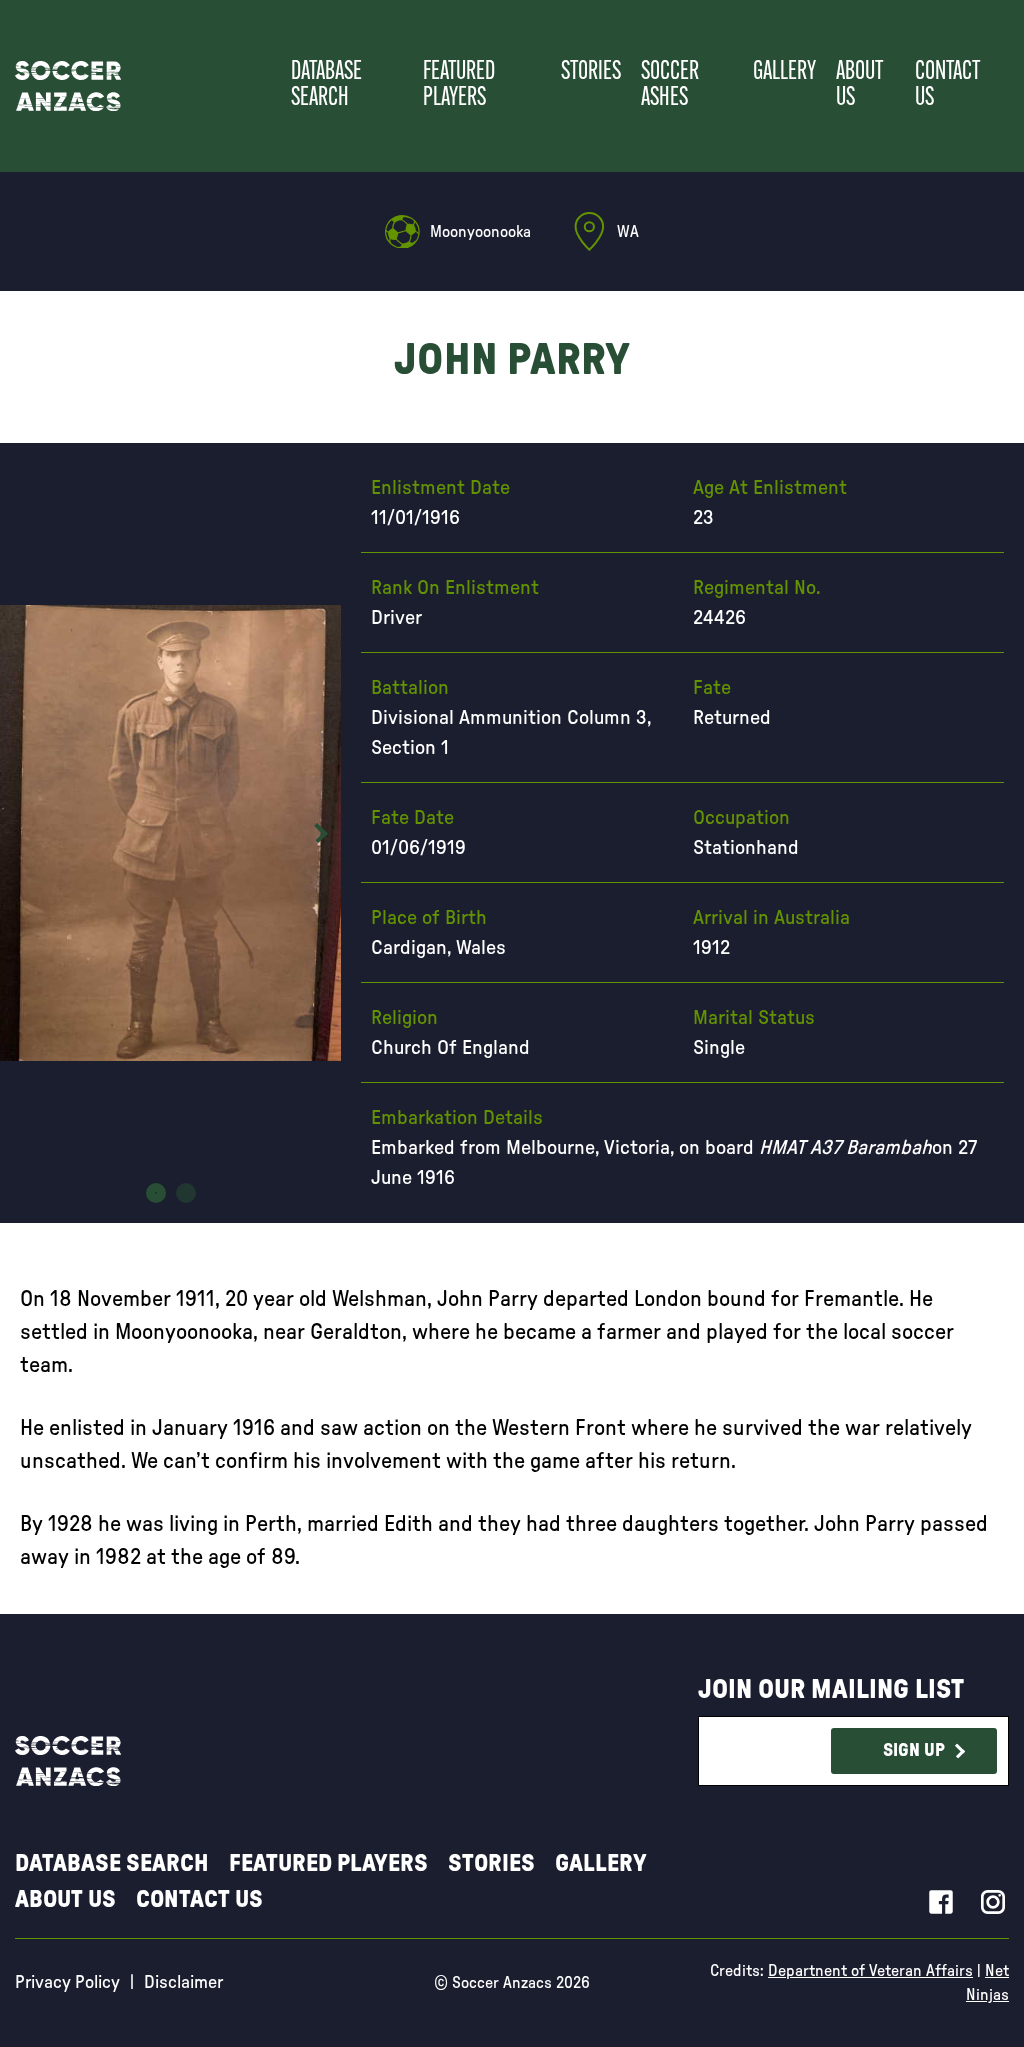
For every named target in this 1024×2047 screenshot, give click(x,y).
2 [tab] (186, 1193)
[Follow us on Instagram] (993, 1901)
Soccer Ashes (670, 85)
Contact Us (947, 85)
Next (321, 833)
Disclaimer (183, 1983)
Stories (591, 72)
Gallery (784, 72)
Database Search (326, 85)
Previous (20, 833)
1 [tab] (156, 1193)
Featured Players (459, 85)
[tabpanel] (171, 833)
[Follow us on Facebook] (941, 1901)
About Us (859, 85)
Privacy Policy (67, 1983)
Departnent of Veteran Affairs (870, 1971)
